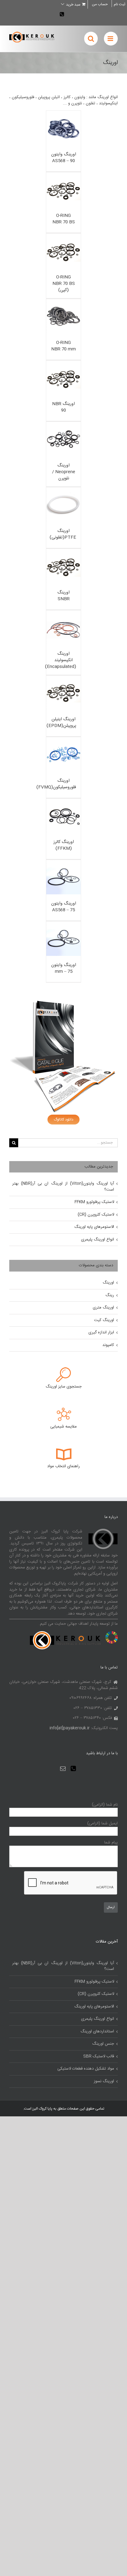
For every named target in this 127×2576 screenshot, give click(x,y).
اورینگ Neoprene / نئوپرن (64, 472)
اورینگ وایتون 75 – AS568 (64, 907)
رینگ (110, 1295)
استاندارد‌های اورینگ (97, 2032)
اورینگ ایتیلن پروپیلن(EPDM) (61, 723)
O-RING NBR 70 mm (63, 346)
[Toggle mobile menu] (111, 39)
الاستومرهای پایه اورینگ (94, 1227)
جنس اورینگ (103, 2044)
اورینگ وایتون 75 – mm (64, 968)
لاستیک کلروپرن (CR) (96, 1215)
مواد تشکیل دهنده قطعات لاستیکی (86, 2069)
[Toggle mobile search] (91, 39)
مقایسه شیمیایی (63, 1427)
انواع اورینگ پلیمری (98, 1240)
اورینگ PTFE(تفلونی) (63, 534)
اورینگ (108, 1283)
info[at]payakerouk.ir (70, 1728)
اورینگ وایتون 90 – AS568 (64, 158)
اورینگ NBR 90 (63, 407)
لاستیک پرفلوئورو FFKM (94, 1202)
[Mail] (63, 1768)
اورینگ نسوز (104, 2082)
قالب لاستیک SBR (99, 2057)
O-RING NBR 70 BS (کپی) (64, 284)
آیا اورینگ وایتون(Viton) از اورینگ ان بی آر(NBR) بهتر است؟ (63, 1187)
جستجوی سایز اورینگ (64, 1387)
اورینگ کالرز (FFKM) (64, 845)
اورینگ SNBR (63, 596)
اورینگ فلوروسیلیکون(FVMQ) (56, 784)
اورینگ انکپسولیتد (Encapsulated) (61, 660)
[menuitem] (100, 4)
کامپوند (108, 1345)
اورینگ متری (103, 1308)
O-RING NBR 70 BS (64, 219)
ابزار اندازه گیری (101, 1332)
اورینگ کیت (104, 1320)
